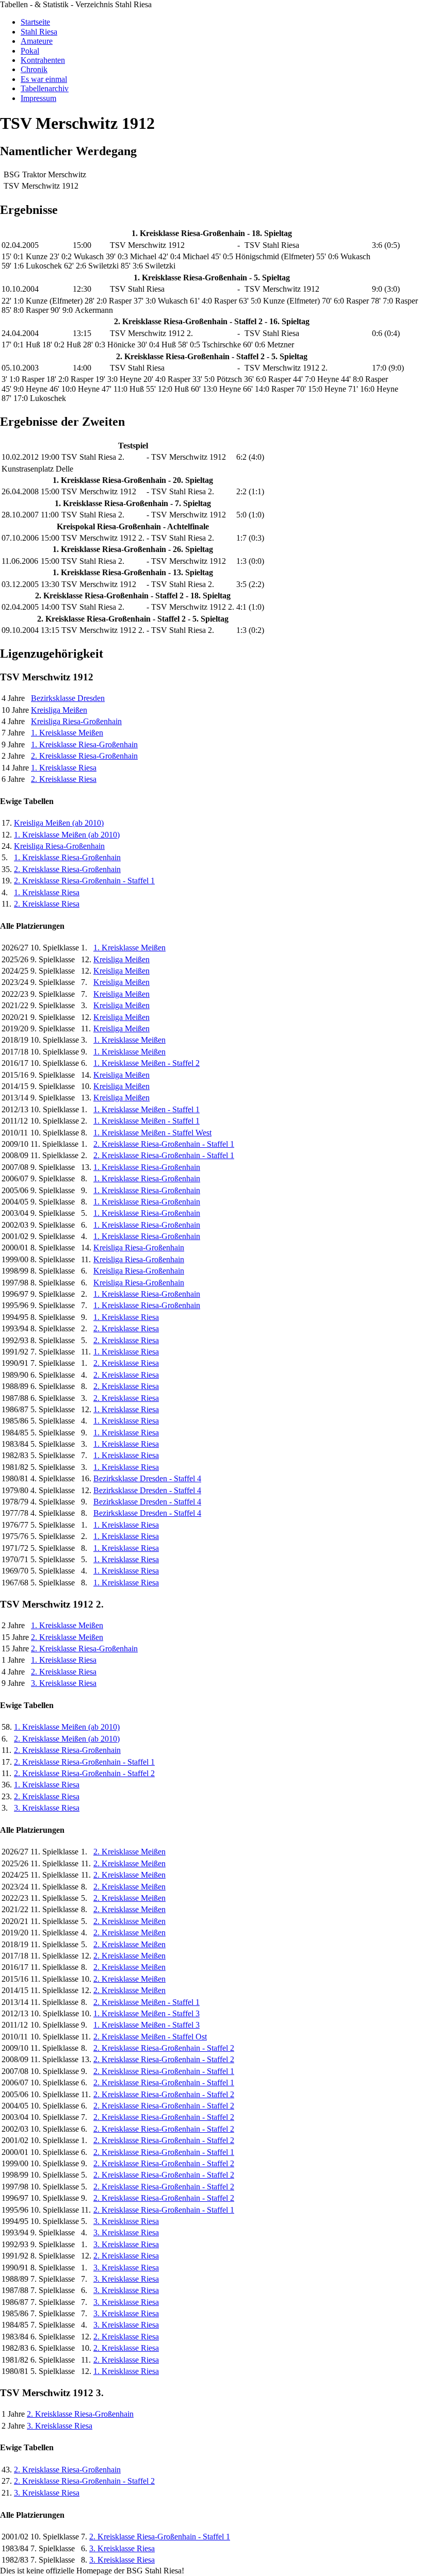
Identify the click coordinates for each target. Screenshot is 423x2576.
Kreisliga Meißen (59, 710)
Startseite (35, 22)
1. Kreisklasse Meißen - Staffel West (152, 1133)
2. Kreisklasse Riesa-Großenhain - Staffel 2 (84, 1773)
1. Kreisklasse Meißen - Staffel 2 (147, 1063)
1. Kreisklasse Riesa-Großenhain (84, 745)
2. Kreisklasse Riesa (64, 779)
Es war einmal (44, 79)
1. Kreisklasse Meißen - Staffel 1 (147, 1109)
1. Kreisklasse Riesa (64, 768)
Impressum (38, 98)
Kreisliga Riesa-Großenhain (76, 721)
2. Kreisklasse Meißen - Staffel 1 (147, 2002)
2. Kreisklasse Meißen (67, 1637)
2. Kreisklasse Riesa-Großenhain (84, 756)
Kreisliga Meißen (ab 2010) (59, 823)
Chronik (34, 69)
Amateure (37, 41)
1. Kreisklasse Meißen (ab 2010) (67, 835)
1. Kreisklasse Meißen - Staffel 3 (147, 2013)
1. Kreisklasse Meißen (67, 733)
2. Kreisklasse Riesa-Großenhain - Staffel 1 (84, 881)
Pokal (30, 51)
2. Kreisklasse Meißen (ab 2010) (67, 1739)
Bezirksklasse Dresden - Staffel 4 (147, 1478)
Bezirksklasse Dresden (68, 698)
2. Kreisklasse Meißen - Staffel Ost (150, 2037)
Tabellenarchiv (45, 88)
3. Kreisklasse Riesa (64, 1683)
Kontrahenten (43, 60)
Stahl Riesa (39, 32)
